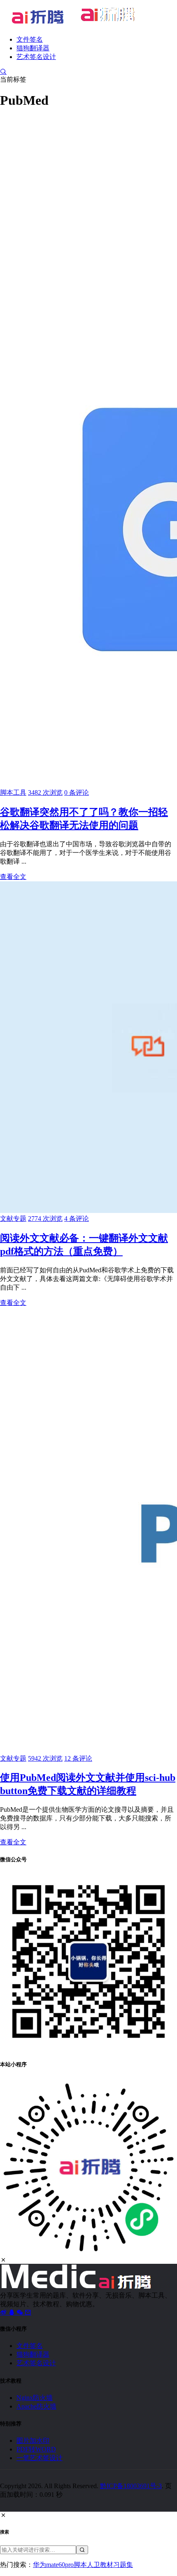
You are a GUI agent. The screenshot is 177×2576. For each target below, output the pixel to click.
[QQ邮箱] (28, 2312)
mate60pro (60, 2565)
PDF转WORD (36, 2449)
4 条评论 (77, 1219)
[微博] (4, 2312)
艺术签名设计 (36, 57)
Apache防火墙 (36, 2406)
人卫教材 (100, 2565)
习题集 (123, 2565)
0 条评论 (77, 792)
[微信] (21, 2312)
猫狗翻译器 (33, 48)
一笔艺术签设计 (40, 2458)
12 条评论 (78, 1758)
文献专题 (13, 1219)
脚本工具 (13, 792)
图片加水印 (33, 2441)
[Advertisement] (88, 206)
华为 (40, 2565)
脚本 (80, 2565)
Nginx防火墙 (35, 2398)
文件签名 (30, 39)
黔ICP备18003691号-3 (131, 2486)
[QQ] (12, 2312)
